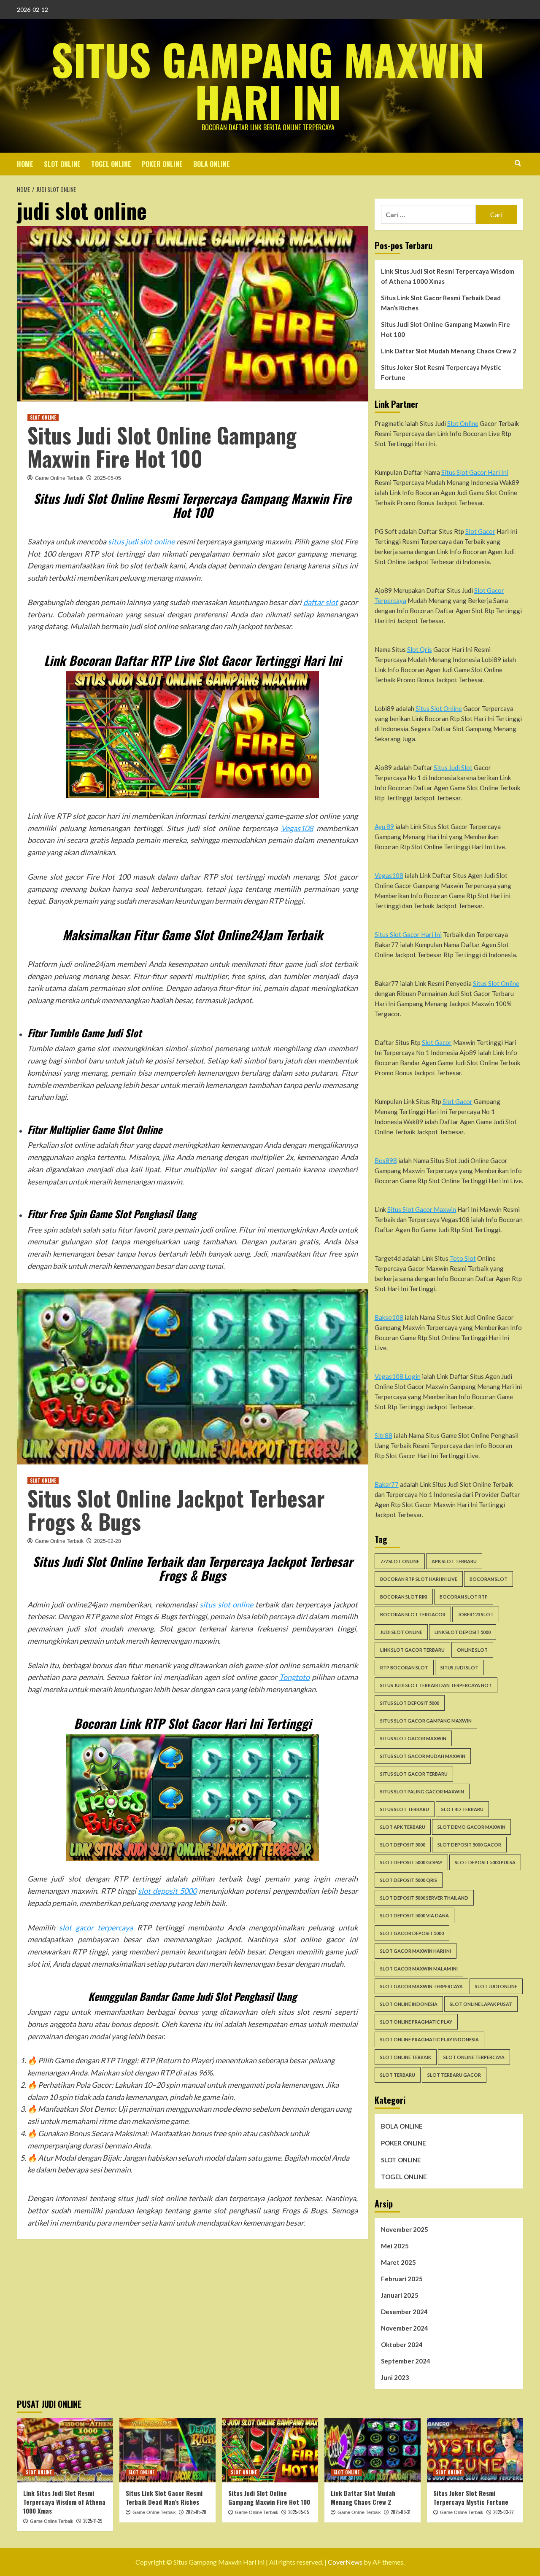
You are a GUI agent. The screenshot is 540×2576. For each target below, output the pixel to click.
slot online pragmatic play (416, 2022)
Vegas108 (297, 828)
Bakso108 (389, 1317)
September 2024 (406, 2361)
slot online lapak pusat (481, 2004)
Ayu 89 (384, 826)
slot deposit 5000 (167, 1891)
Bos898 (386, 1160)
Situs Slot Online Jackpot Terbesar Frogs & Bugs (176, 1509)
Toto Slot (463, 1258)
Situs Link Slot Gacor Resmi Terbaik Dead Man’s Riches (441, 303)
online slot (472, 1650)
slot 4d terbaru (462, 1809)
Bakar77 (387, 1484)
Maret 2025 (398, 2262)
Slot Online (463, 423)
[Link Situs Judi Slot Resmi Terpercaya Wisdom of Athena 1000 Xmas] (65, 2450)
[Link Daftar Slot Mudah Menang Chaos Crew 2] (373, 2450)
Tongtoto (294, 1677)
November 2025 (405, 2229)
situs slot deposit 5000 (410, 1703)
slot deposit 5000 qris (409, 1880)
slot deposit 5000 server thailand (424, 1898)
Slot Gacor (480, 531)
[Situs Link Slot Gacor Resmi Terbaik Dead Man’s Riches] (167, 2450)
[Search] (518, 163)
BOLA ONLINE (212, 164)
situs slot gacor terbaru (414, 1774)
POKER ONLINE (162, 164)
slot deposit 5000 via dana (414, 1915)
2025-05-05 (108, 478)
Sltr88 (383, 1435)
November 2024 (405, 2328)
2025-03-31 (401, 2512)
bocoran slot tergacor (413, 1614)
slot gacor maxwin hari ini (416, 1951)
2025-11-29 (93, 2521)
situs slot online (226, 1604)
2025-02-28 (108, 1541)
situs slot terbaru (405, 1809)
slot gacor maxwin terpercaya (421, 1986)
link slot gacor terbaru (412, 1650)
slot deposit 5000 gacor (469, 1845)
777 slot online (400, 1561)
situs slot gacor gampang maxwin (426, 1721)
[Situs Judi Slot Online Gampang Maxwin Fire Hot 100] (270, 2450)
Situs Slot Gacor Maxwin (422, 1209)
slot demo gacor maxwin (471, 1827)
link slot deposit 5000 (463, 1632)
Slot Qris (420, 649)
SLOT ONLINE (62, 164)
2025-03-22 (503, 2512)
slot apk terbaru (403, 1827)
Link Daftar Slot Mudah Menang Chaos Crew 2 (449, 351)
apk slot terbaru (454, 1561)
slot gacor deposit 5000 (412, 1933)
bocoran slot (489, 1579)
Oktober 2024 (402, 2345)
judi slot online (401, 1632)
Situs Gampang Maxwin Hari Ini (268, 80)
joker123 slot (476, 1614)
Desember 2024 (404, 2312)
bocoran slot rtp (464, 1597)
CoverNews (345, 2562)
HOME (25, 164)
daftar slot (321, 602)
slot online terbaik (406, 2057)
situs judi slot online (141, 541)
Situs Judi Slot (453, 767)
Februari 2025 (402, 2279)
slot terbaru (398, 2075)
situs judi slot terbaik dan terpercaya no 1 (436, 1685)
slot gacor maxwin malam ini (419, 1969)
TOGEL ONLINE (111, 164)
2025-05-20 (196, 2512)
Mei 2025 (395, 2246)
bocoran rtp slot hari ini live (419, 1579)
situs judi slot (459, 1668)
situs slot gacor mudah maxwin (423, 1756)
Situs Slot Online (439, 708)
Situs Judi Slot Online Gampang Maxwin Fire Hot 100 (162, 446)
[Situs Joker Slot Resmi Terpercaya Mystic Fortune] (475, 2450)
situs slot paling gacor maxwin (422, 1791)
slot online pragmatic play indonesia (429, 2039)
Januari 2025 (400, 2295)
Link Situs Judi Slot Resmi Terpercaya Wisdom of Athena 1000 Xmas (448, 276)
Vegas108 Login (398, 1376)
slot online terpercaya (474, 2057)
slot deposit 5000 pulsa (485, 1862)
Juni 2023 (395, 2377)
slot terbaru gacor (454, 2075)
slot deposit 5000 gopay (411, 1862)
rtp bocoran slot (404, 1668)
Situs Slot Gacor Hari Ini (475, 472)
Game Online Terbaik (59, 478)
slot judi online (496, 1986)
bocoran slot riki (404, 1597)
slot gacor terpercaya (96, 1927)
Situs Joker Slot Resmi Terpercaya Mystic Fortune (441, 372)
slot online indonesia (409, 2004)
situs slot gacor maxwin (413, 1738)
